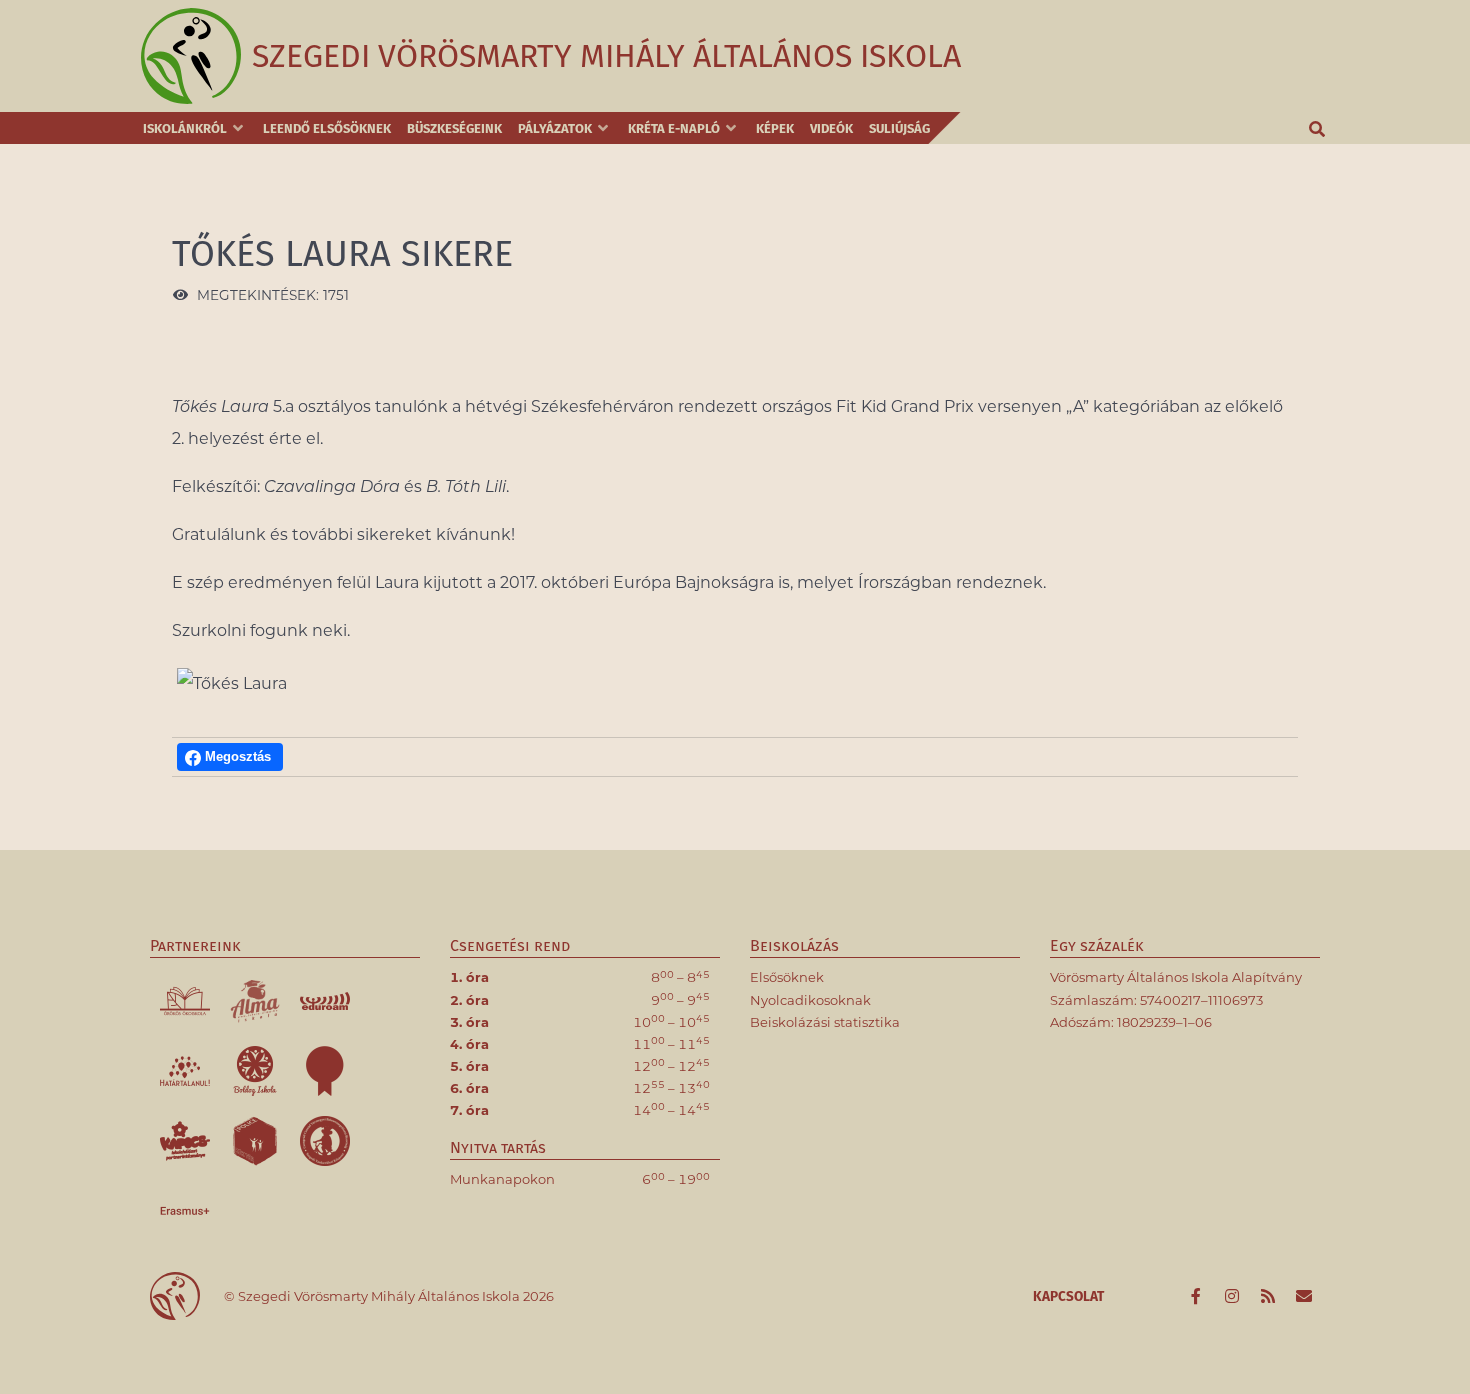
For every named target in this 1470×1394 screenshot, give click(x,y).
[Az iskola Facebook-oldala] (1198, 1297)
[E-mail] (1303, 1297)
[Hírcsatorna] (1269, 1297)
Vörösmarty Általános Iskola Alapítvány (1176, 977)
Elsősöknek (787, 977)
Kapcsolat (1068, 1296)
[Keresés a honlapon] (1318, 128)
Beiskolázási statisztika (825, 1022)
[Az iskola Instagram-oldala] (1234, 1297)
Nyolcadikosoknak (810, 1000)
